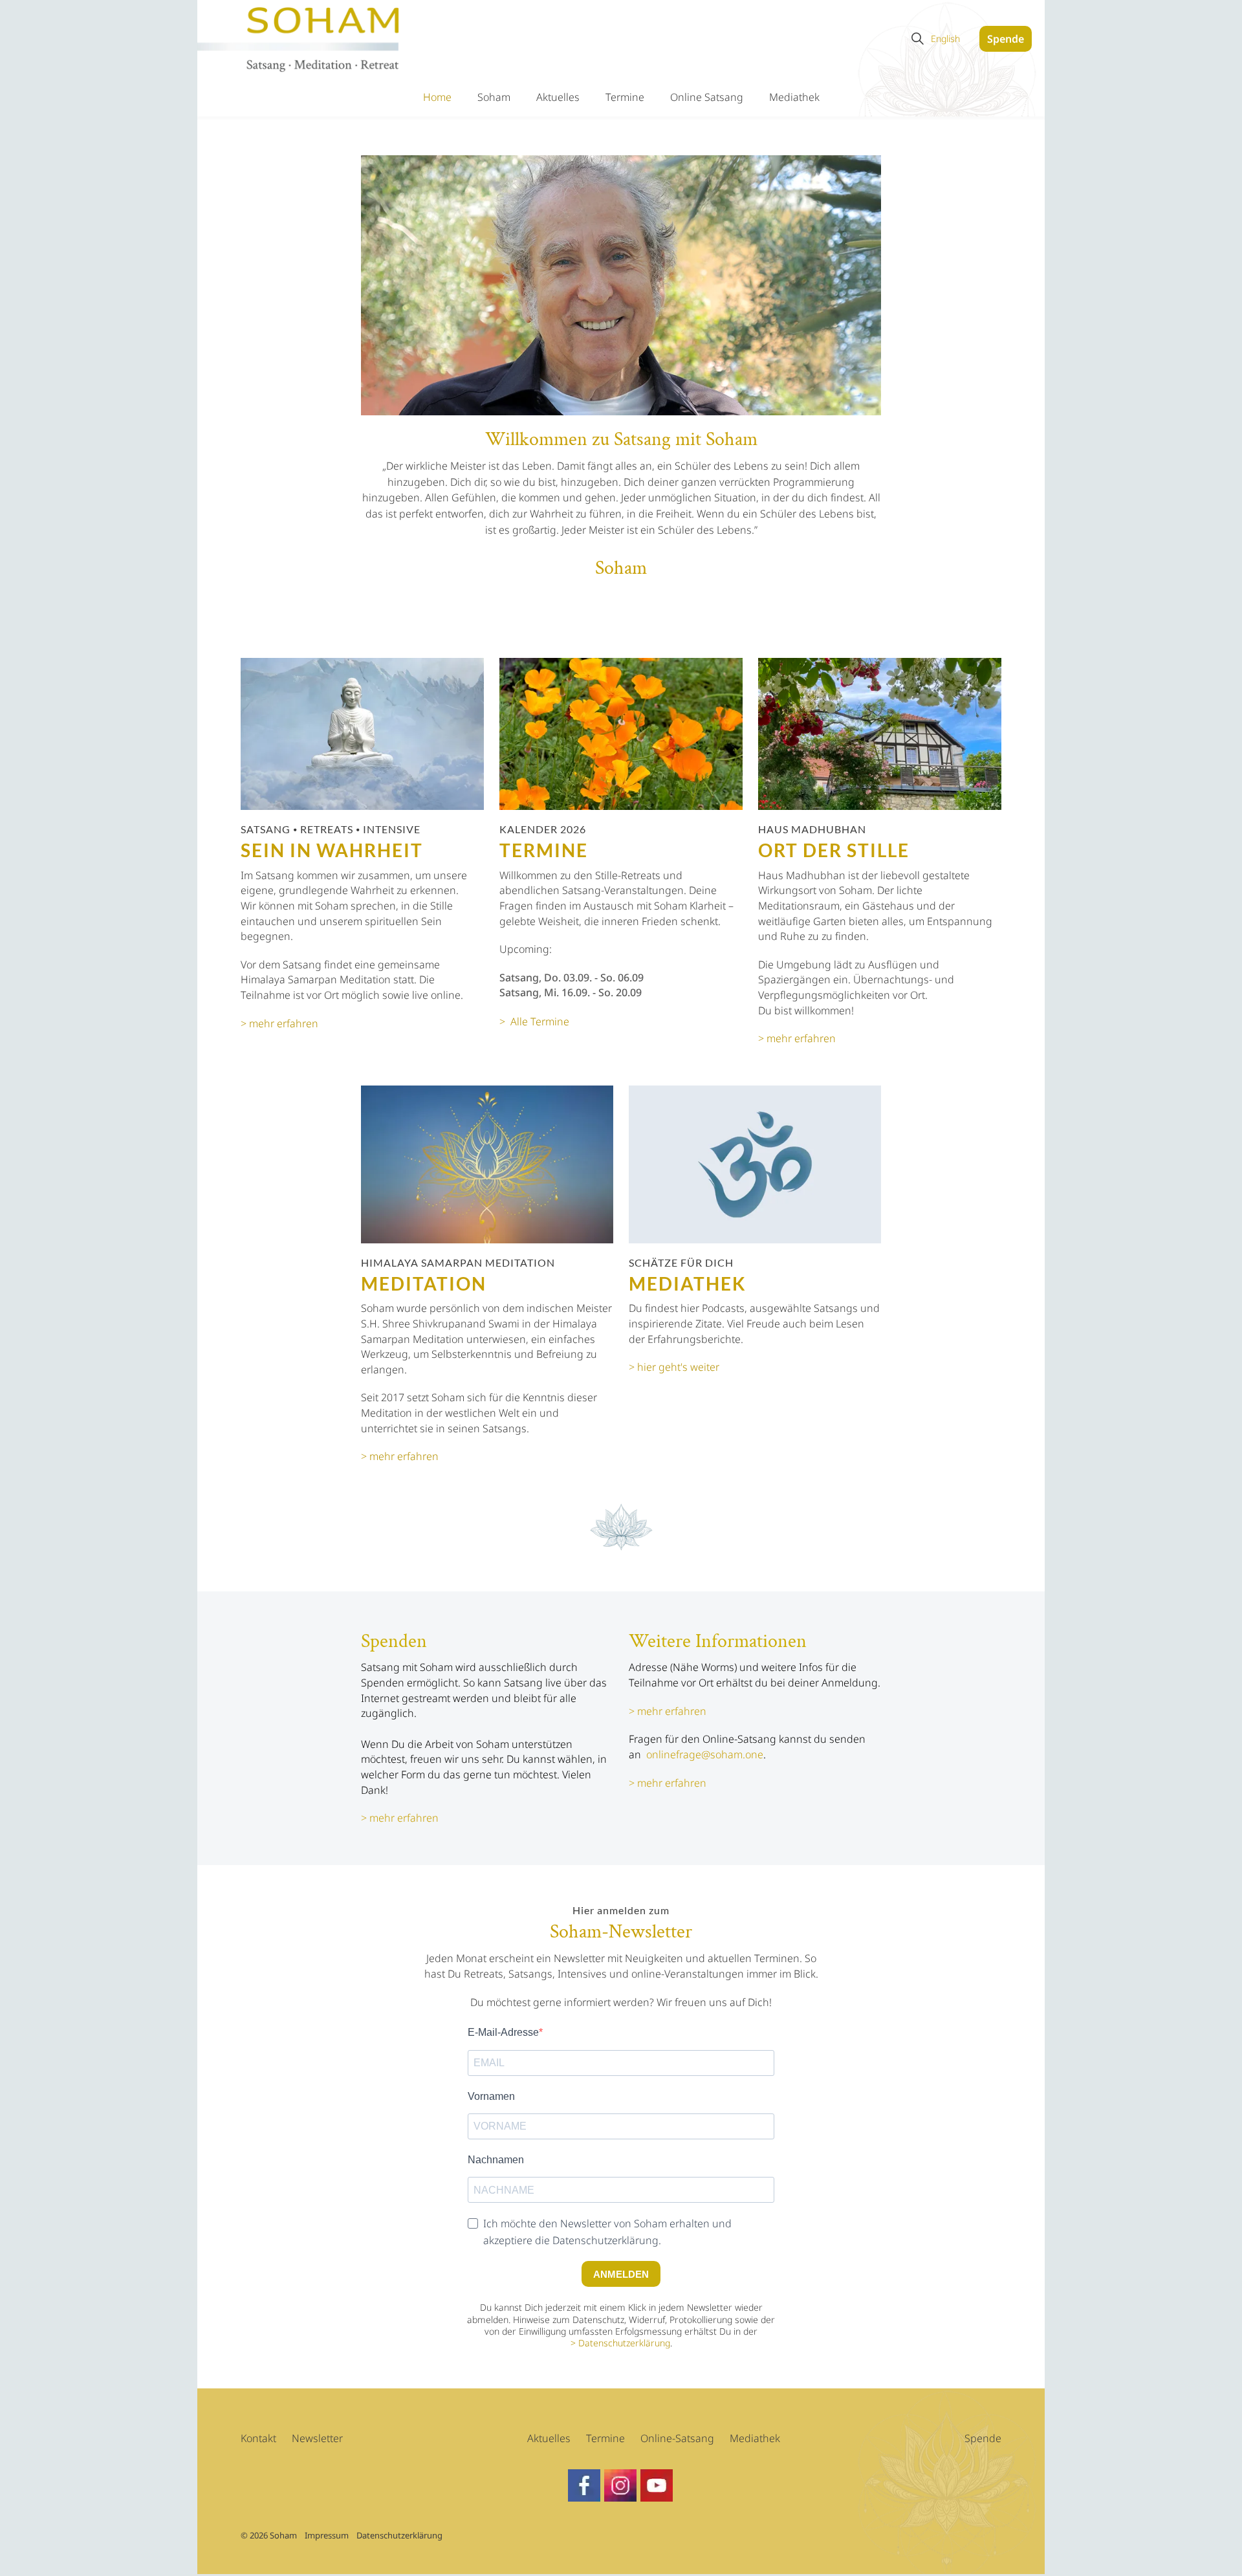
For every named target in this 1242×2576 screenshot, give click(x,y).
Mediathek (794, 97)
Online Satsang (707, 97)
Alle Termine (540, 1021)
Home (437, 97)
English (945, 38)
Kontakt (258, 2438)
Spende (1006, 39)
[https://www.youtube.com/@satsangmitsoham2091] (657, 2485)
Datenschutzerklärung (624, 2343)
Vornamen (491, 2096)
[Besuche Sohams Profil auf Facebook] (620, 2485)
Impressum (327, 2535)
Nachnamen (496, 2160)
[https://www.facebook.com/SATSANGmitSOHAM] (584, 2485)
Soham (494, 97)
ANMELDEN (621, 2274)
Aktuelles (558, 97)
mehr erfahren (404, 1818)
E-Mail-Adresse (503, 2032)
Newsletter (317, 2438)
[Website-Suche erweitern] (917, 39)
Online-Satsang (677, 2438)
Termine (625, 97)
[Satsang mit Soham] (300, 40)
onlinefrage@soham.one (705, 1754)
